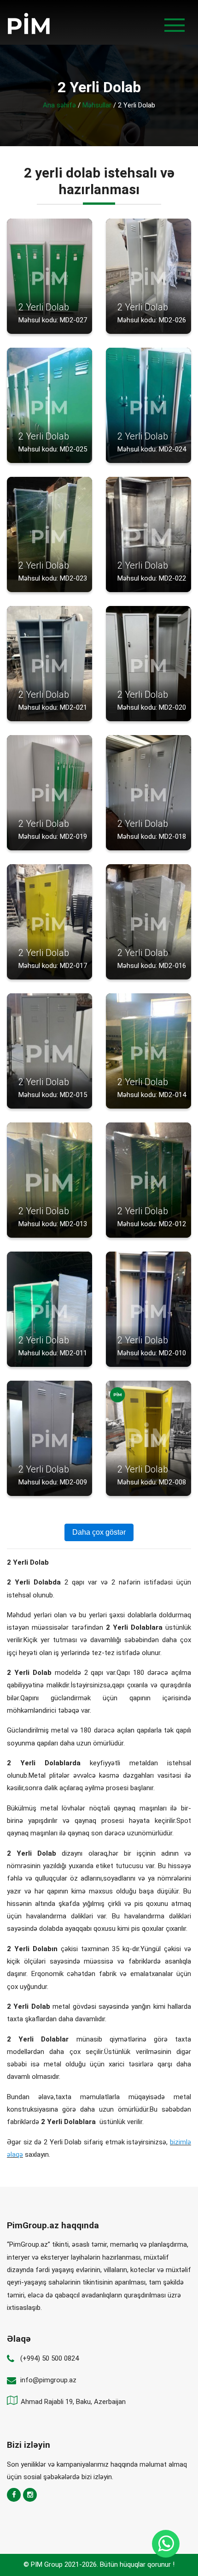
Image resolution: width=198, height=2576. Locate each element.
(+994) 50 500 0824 (49, 2358)
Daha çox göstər (99, 1532)
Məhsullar (97, 105)
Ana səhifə (59, 105)
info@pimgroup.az (48, 2380)
